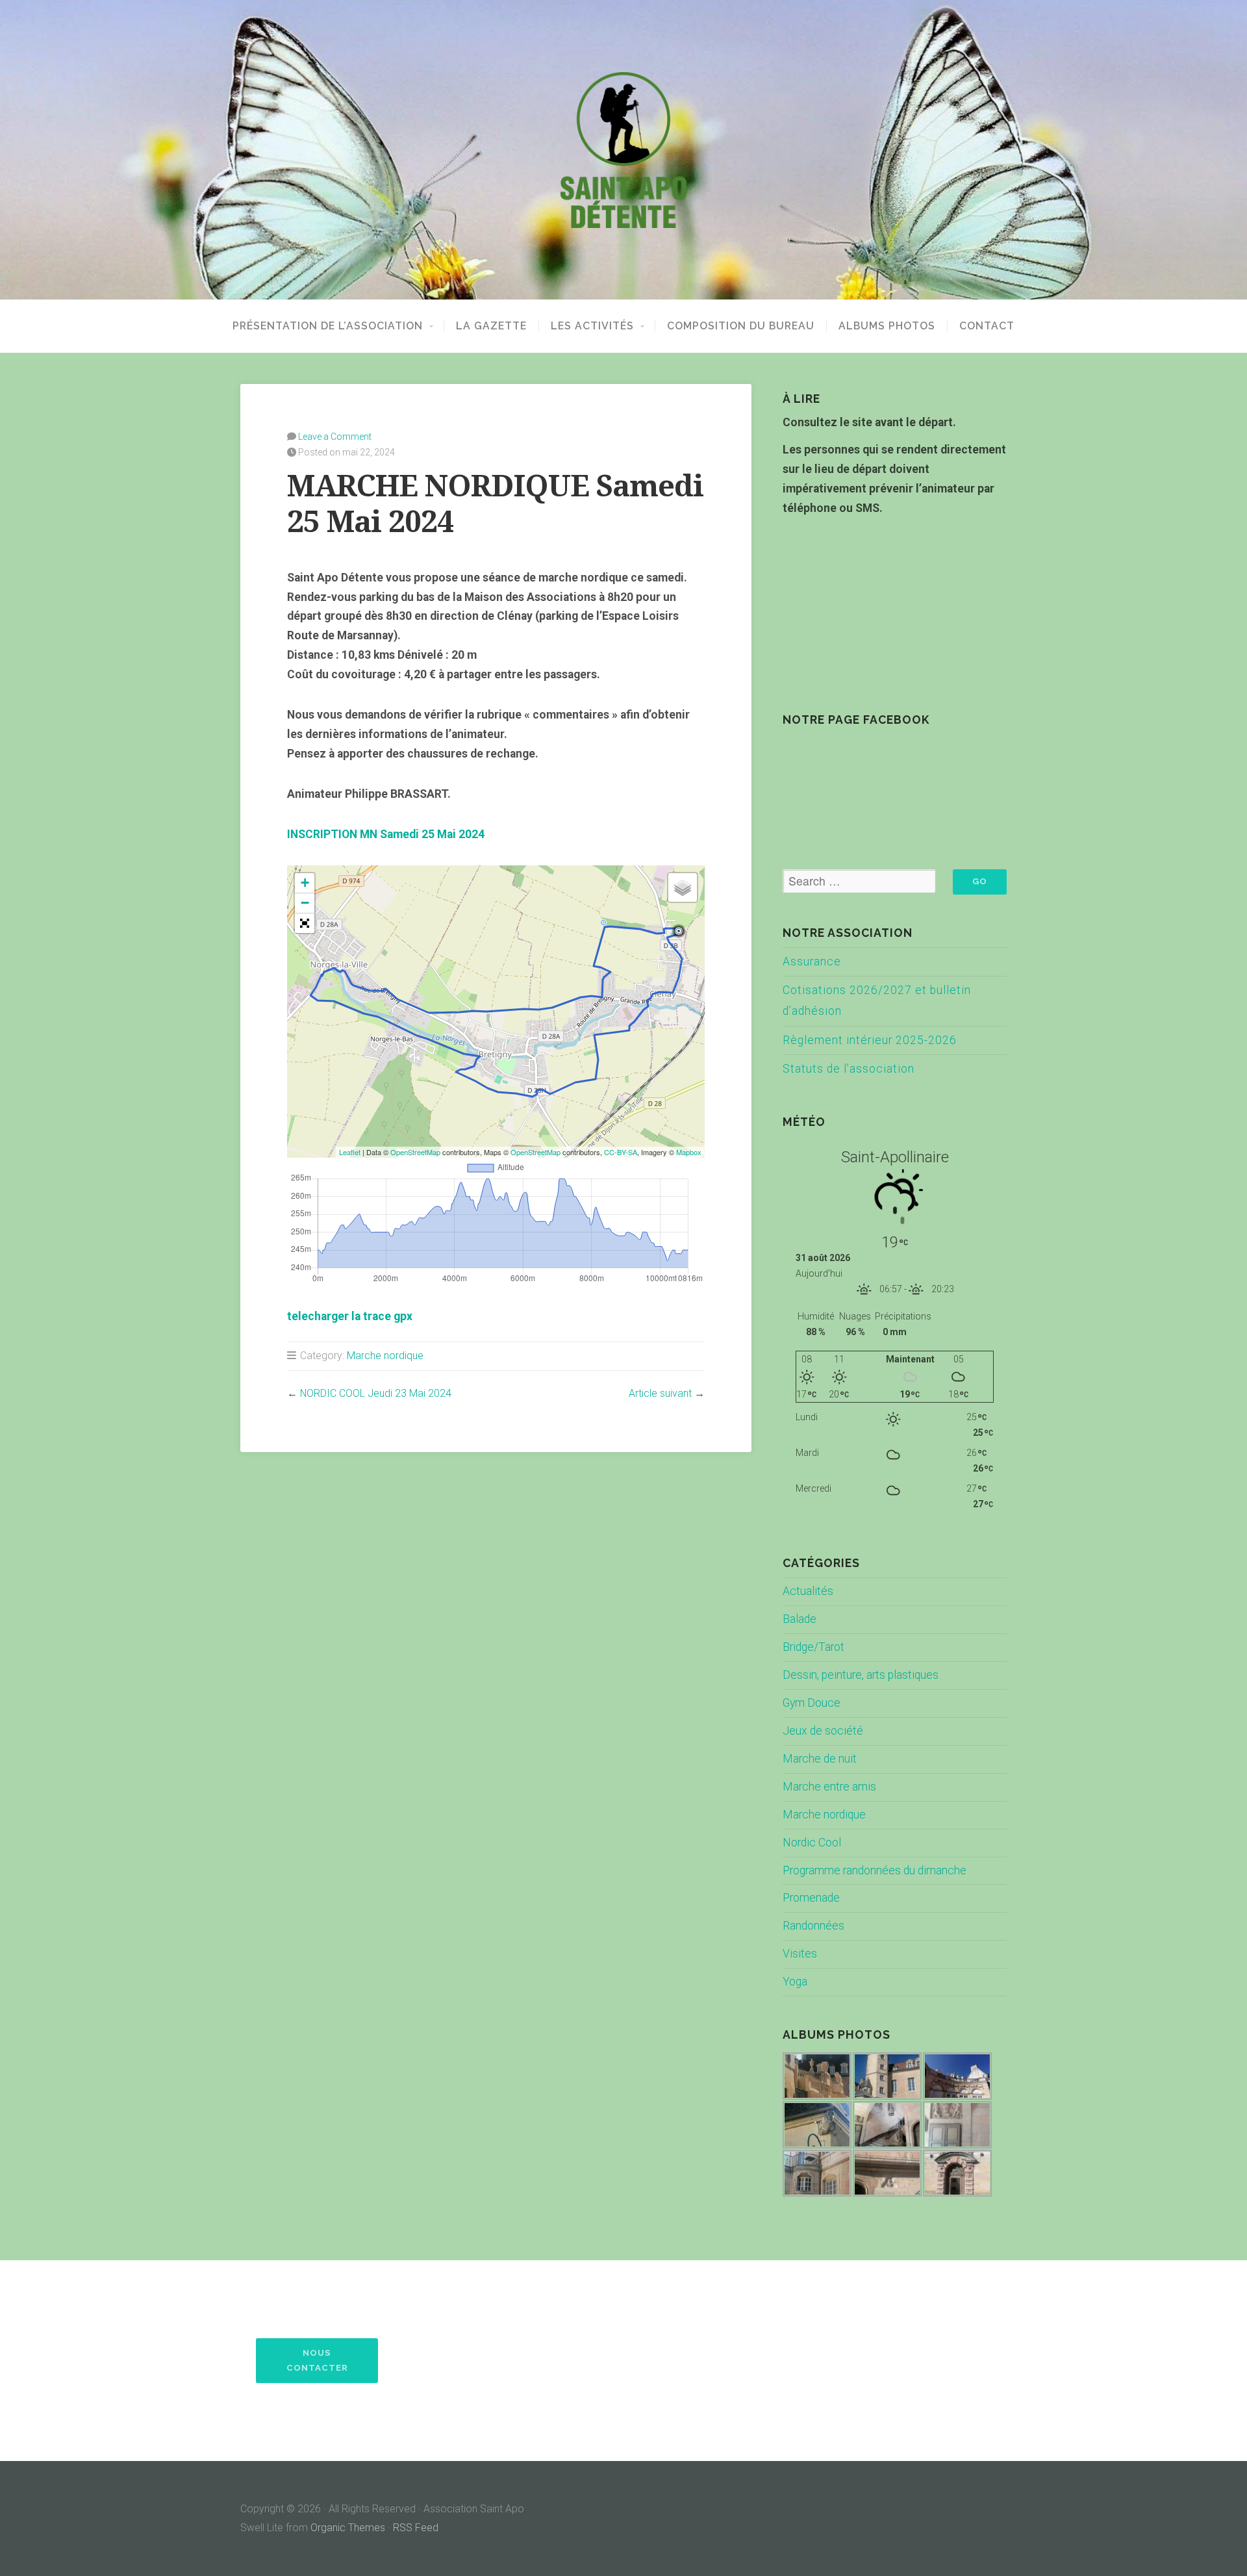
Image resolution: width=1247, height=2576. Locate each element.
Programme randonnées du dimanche (875, 1870)
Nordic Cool (812, 1843)
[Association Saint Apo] (623, 150)
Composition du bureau (741, 326)
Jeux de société (823, 1731)
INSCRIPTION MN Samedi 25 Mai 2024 (386, 834)
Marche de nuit (820, 1759)
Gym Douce (812, 1703)
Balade (800, 1619)
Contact (987, 326)
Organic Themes (348, 2528)
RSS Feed (416, 2528)
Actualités (808, 1591)
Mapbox (689, 1152)
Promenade (811, 1898)
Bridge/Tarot (813, 1647)
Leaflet (350, 1152)
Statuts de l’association (849, 1069)
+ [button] (305, 883)
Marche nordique (385, 1356)
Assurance (812, 962)
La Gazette (491, 326)
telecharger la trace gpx (350, 1316)
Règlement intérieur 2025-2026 (870, 1040)
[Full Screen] (305, 923)
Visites (800, 1954)
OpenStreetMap (415, 1152)
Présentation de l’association (328, 326)
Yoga (795, 1982)
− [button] (305, 903)
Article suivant (660, 1393)
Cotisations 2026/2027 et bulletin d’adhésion (877, 1001)
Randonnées (813, 1926)
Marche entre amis (829, 1787)
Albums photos (887, 326)
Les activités (592, 326)
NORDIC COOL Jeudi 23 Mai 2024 (376, 1393)
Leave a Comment (335, 437)
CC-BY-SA (621, 1152)
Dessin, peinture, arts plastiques (861, 1675)
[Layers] (683, 887)
